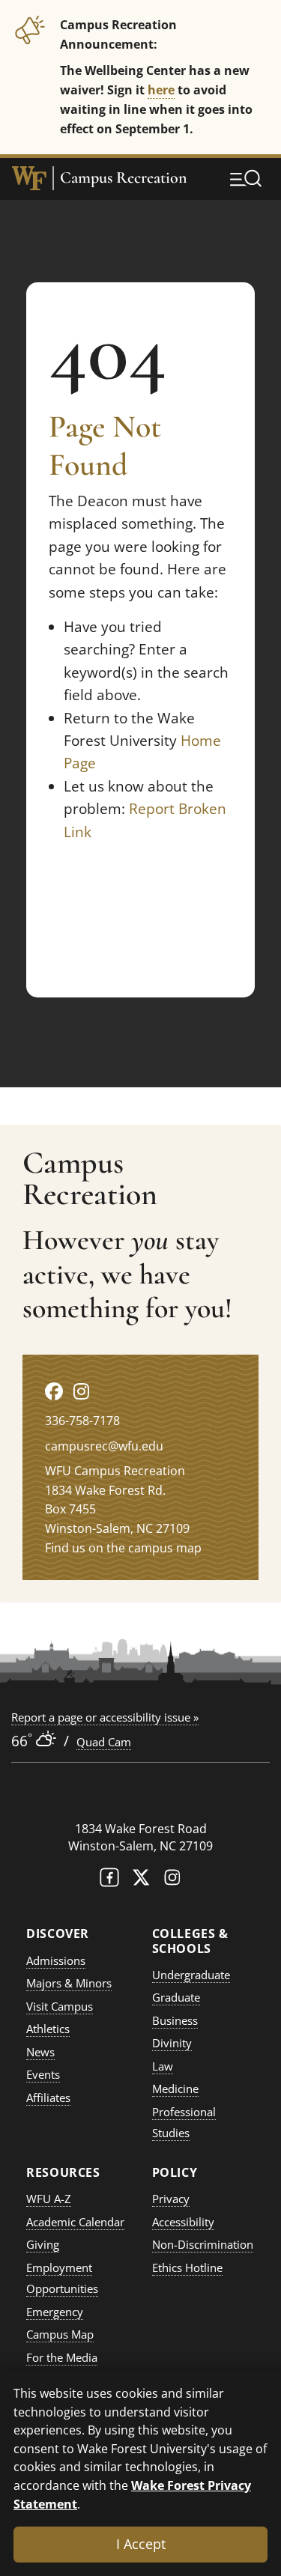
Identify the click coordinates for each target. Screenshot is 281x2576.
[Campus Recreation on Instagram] (81, 1391)
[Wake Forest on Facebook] (109, 1881)
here (161, 89)
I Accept (141, 2544)
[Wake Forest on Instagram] (172, 1881)
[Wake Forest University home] (29, 178)
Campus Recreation (124, 178)
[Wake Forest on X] (141, 1881)
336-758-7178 (82, 1421)
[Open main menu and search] (246, 178)
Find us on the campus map (123, 1548)
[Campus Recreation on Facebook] (54, 1391)
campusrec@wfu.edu (104, 1446)
